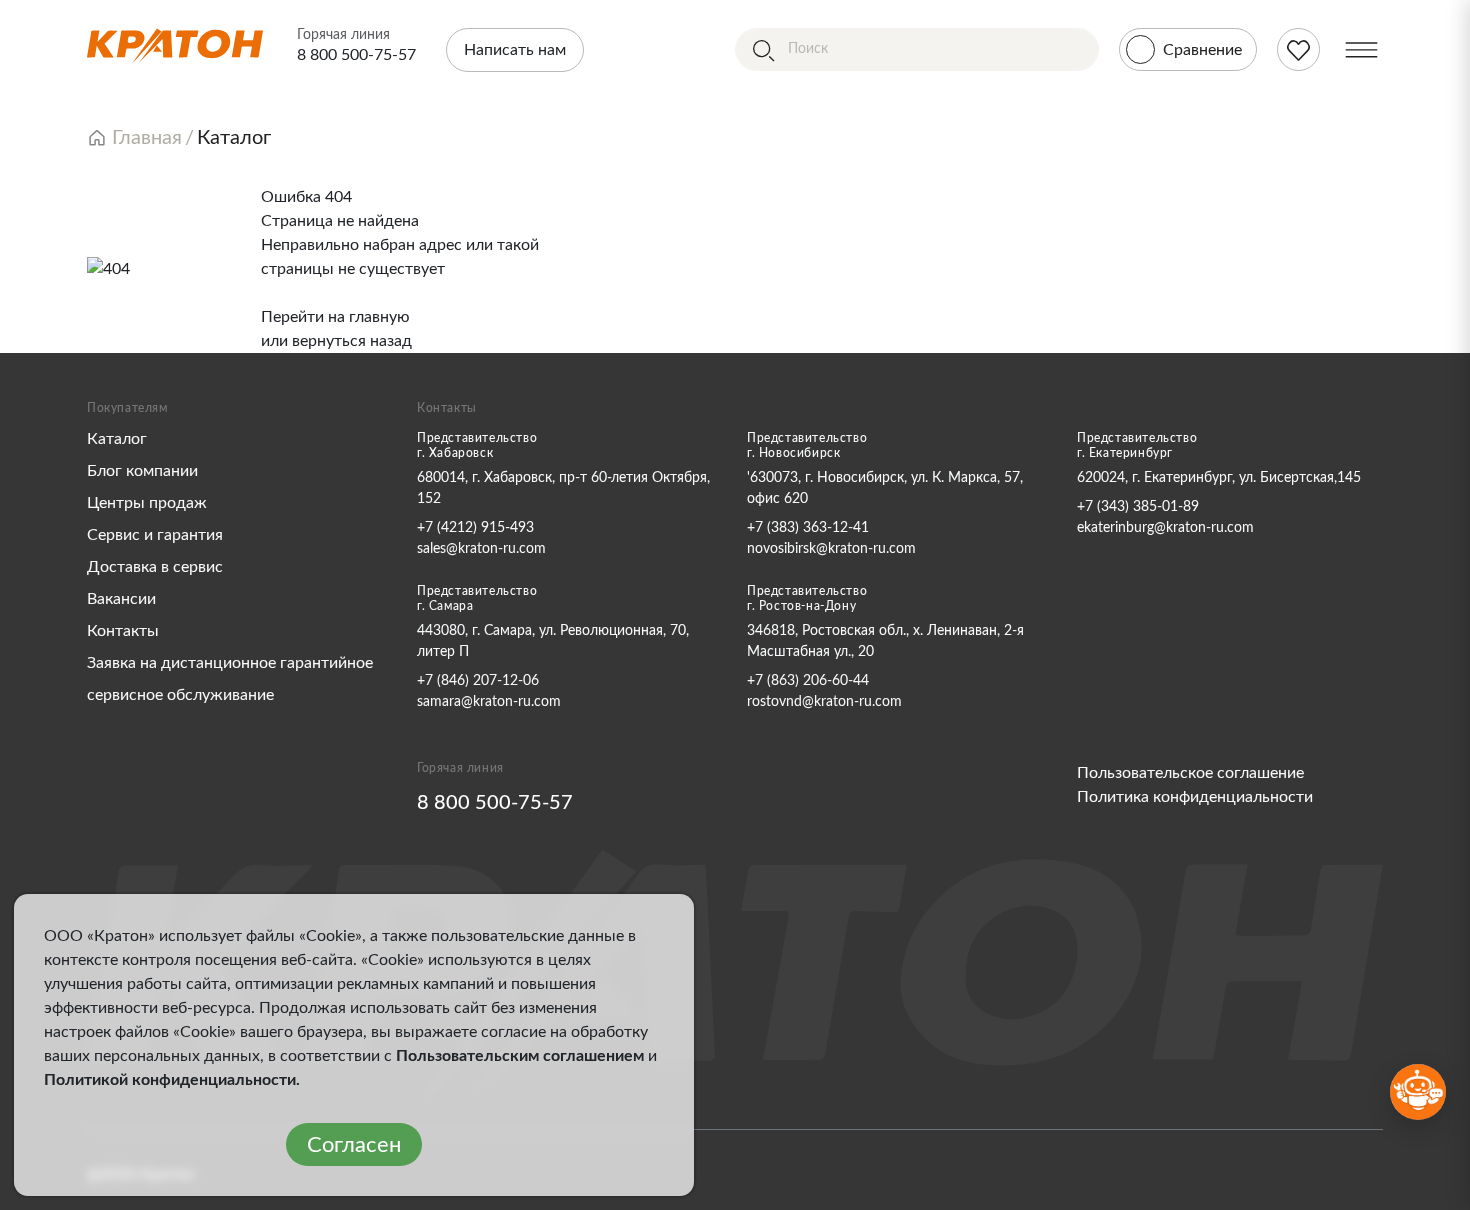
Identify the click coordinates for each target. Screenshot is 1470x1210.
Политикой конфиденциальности (170, 1080)
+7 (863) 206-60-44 (808, 681)
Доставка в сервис (155, 567)
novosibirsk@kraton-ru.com (831, 549)
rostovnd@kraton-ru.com (824, 702)
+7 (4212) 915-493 (475, 528)
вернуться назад (352, 341)
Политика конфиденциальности (1195, 797)
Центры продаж (147, 503)
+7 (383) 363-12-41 (808, 528)
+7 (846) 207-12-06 (478, 681)
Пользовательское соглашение (1190, 773)
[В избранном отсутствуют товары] (1298, 49)
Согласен (354, 1145)
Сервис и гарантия (155, 535)
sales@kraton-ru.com (481, 549)
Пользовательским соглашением (520, 1056)
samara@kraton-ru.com (489, 702)
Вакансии (121, 599)
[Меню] (1361, 49)
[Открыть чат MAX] (1418, 1092)
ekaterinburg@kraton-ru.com (1165, 528)
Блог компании (142, 471)
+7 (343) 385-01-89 (1138, 507)
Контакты (123, 631)
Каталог (117, 439)
